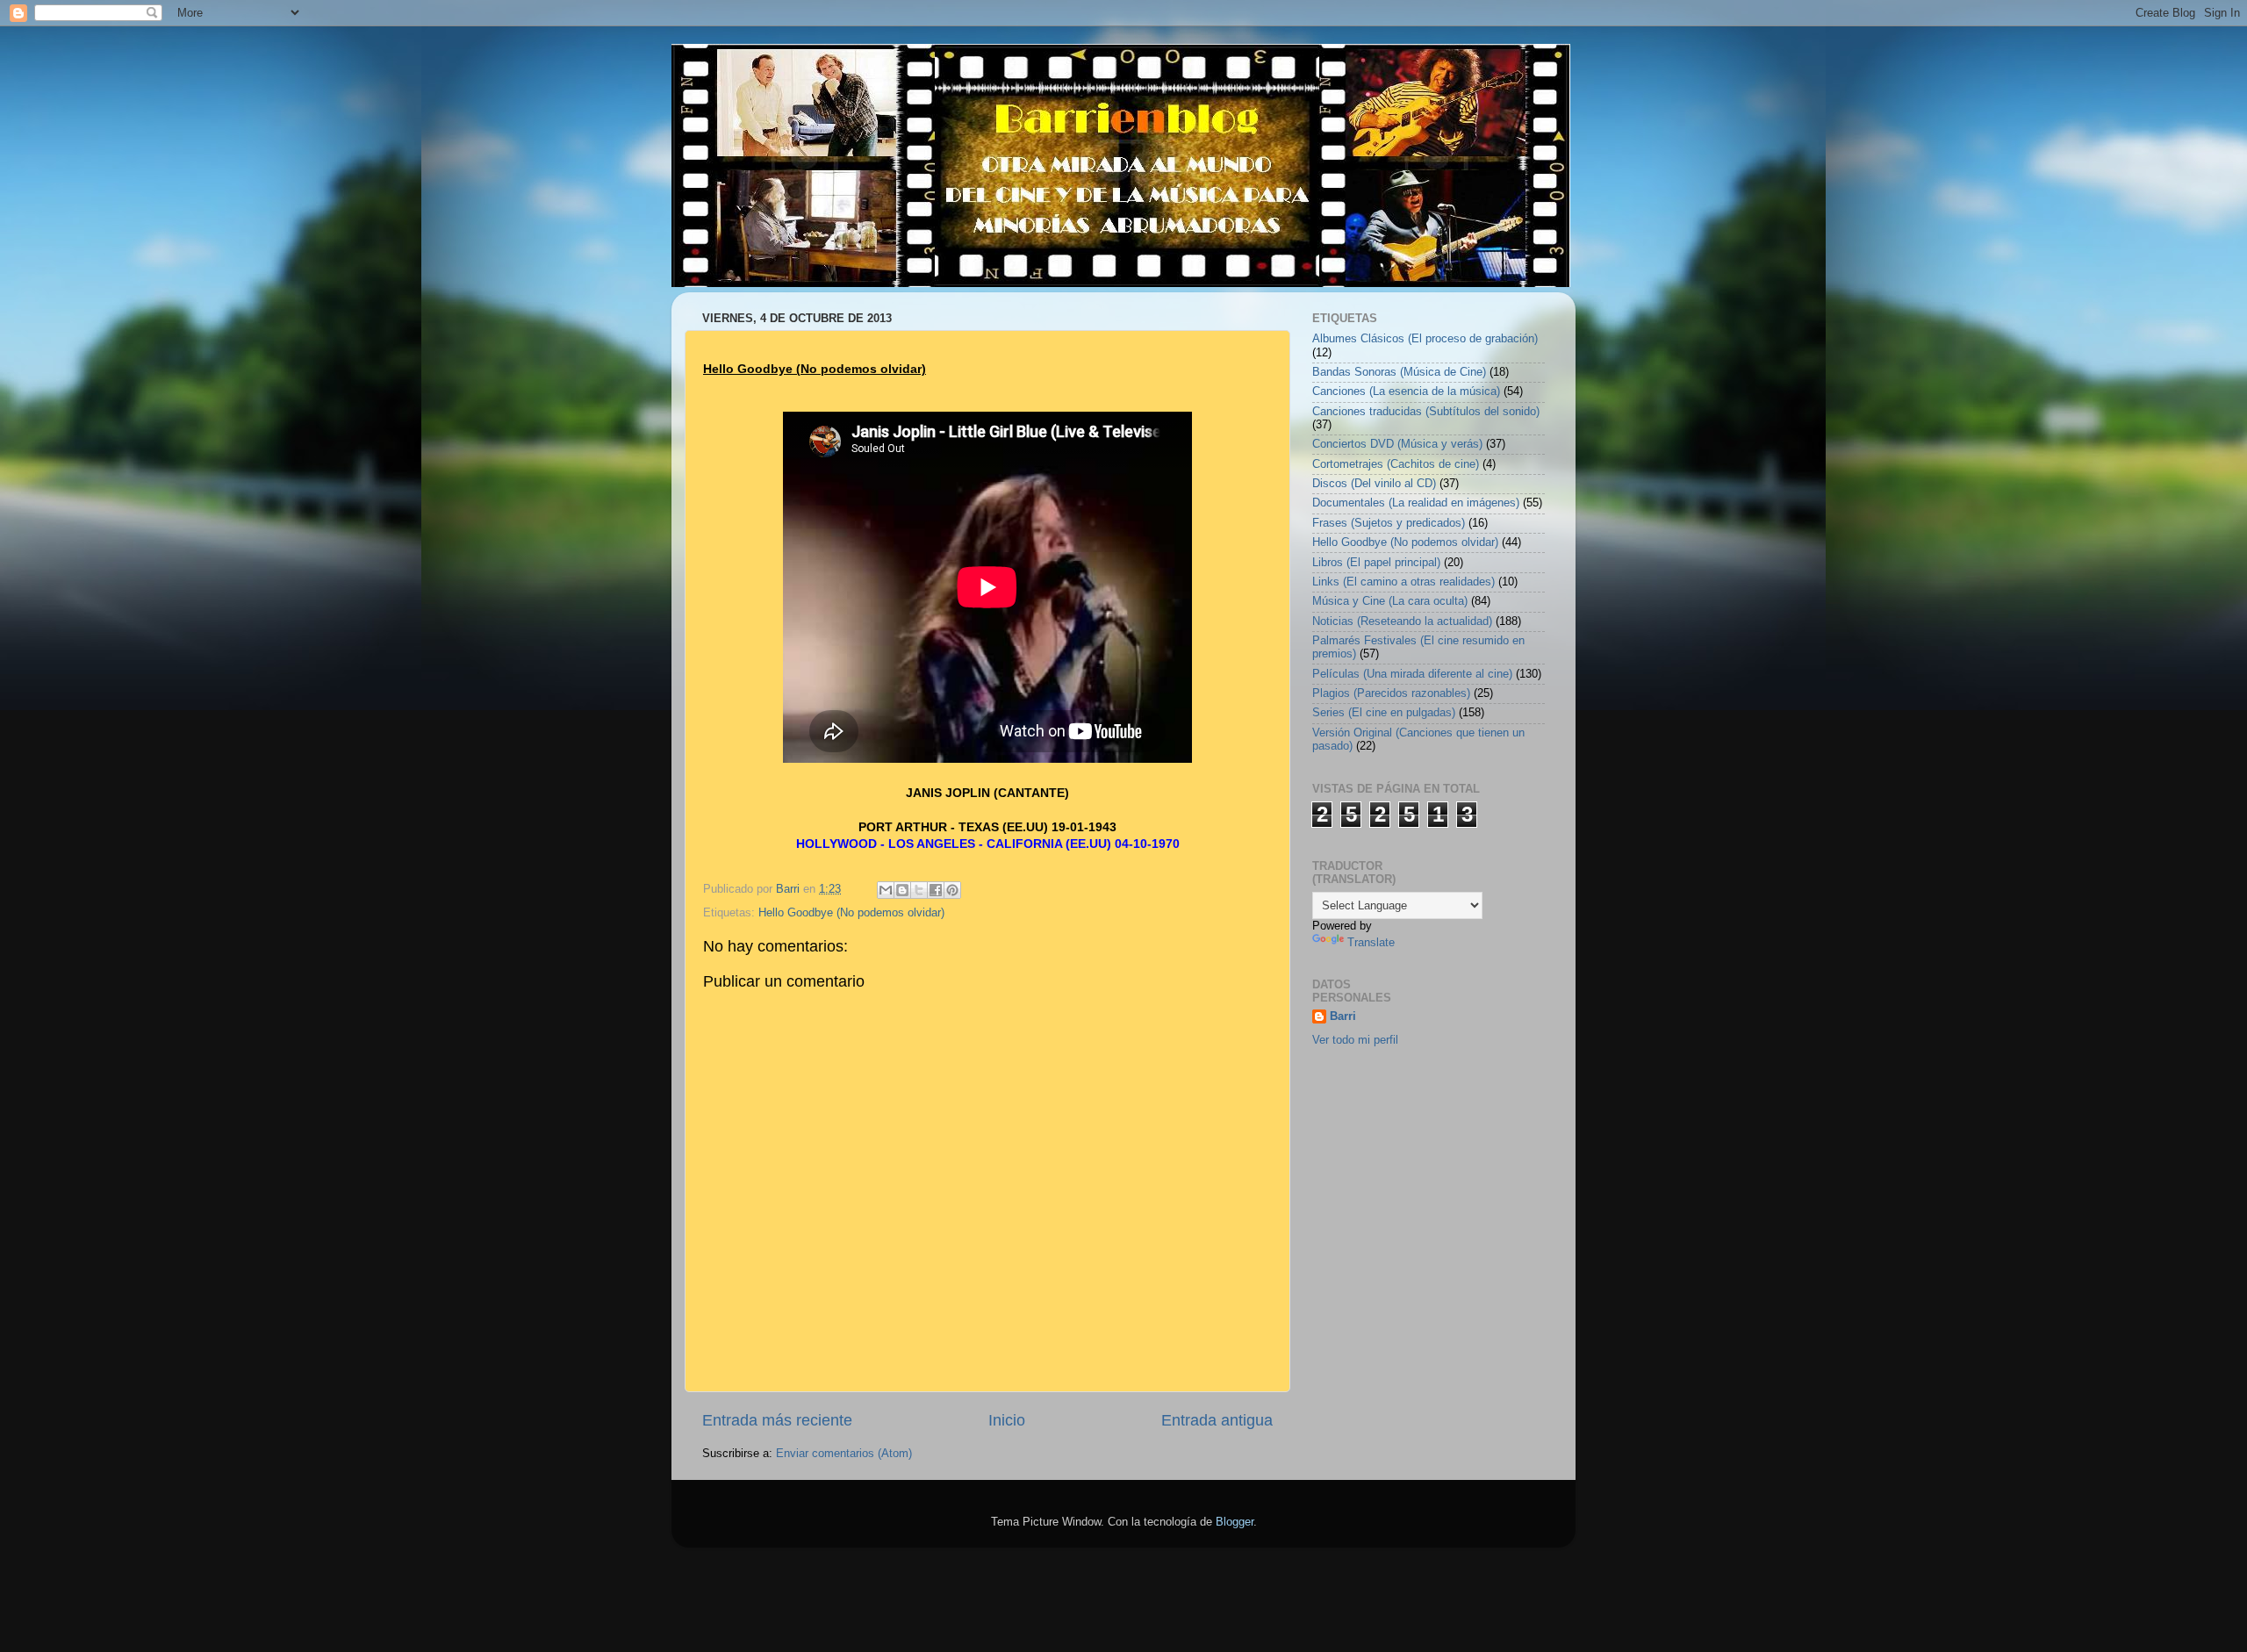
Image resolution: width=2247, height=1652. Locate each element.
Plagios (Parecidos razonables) (1391, 693)
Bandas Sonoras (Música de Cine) (1399, 372)
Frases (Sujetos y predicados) (1389, 523)
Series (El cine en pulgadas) (1384, 713)
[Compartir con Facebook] (936, 890)
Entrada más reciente (777, 1420)
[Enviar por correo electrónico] (886, 890)
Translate (1371, 943)
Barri (1343, 1016)
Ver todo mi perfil (1355, 1040)
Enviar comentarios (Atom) (844, 1454)
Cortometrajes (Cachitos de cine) (1396, 464)
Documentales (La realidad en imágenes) (1416, 503)
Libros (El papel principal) (1376, 563)
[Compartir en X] (919, 890)
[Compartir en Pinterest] (952, 890)
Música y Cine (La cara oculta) (1390, 601)
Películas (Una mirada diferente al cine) (1412, 674)
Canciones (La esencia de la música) (1406, 391)
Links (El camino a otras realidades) (1403, 582)
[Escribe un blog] (902, 890)
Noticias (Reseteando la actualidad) (1402, 621)
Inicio (1007, 1420)
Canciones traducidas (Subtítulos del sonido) (1426, 412)
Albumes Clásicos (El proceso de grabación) (1425, 339)
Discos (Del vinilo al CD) (1374, 484)
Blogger (1235, 1522)
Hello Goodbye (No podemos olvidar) (851, 913)
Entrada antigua (1217, 1420)
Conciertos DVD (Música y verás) (1397, 444)
